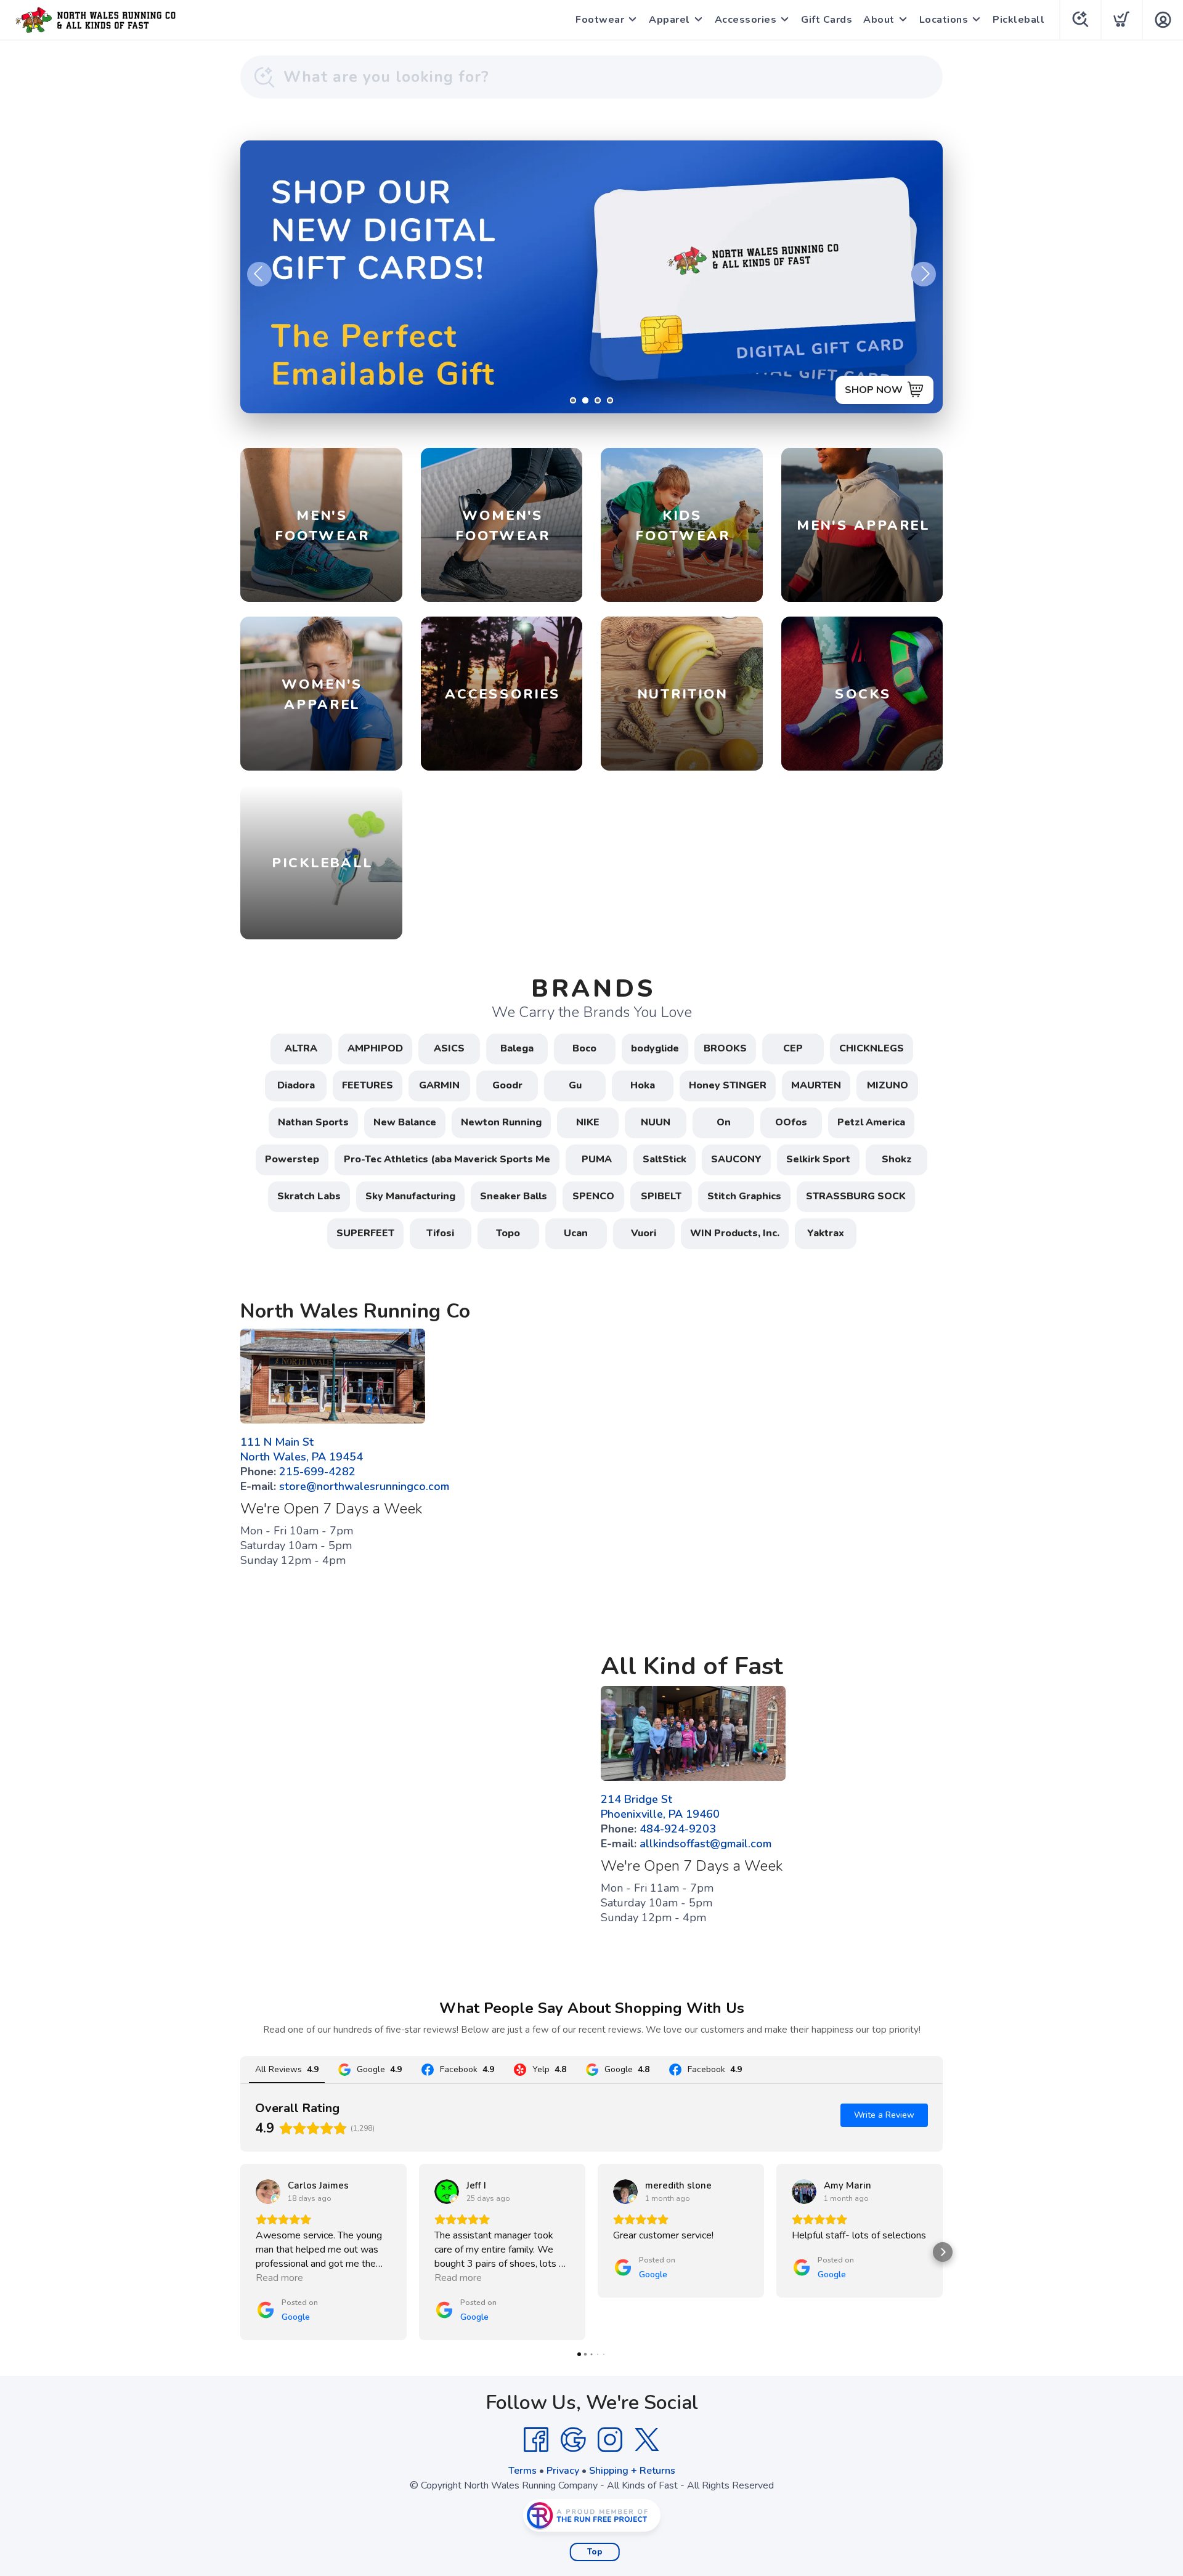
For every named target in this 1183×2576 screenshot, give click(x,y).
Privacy (563, 2471)
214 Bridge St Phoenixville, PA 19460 (660, 1807)
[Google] (573, 2440)
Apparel (669, 20)
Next (924, 274)
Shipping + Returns (632, 2471)
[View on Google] (268, 2192)
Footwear (600, 20)
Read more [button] (279, 2278)
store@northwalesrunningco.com (364, 1486)
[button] (240, 2252)
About (879, 20)
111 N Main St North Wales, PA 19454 (302, 1449)
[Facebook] (536, 2440)
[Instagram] (610, 2440)
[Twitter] (647, 2440)
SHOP (888, 390)
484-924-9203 (678, 1829)
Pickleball (1018, 20)
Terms (522, 2471)
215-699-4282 (317, 1472)
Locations (944, 20)
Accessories (746, 20)
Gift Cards (827, 20)
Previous (259, 274)
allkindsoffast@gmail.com (705, 1844)
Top (595, 2552)
